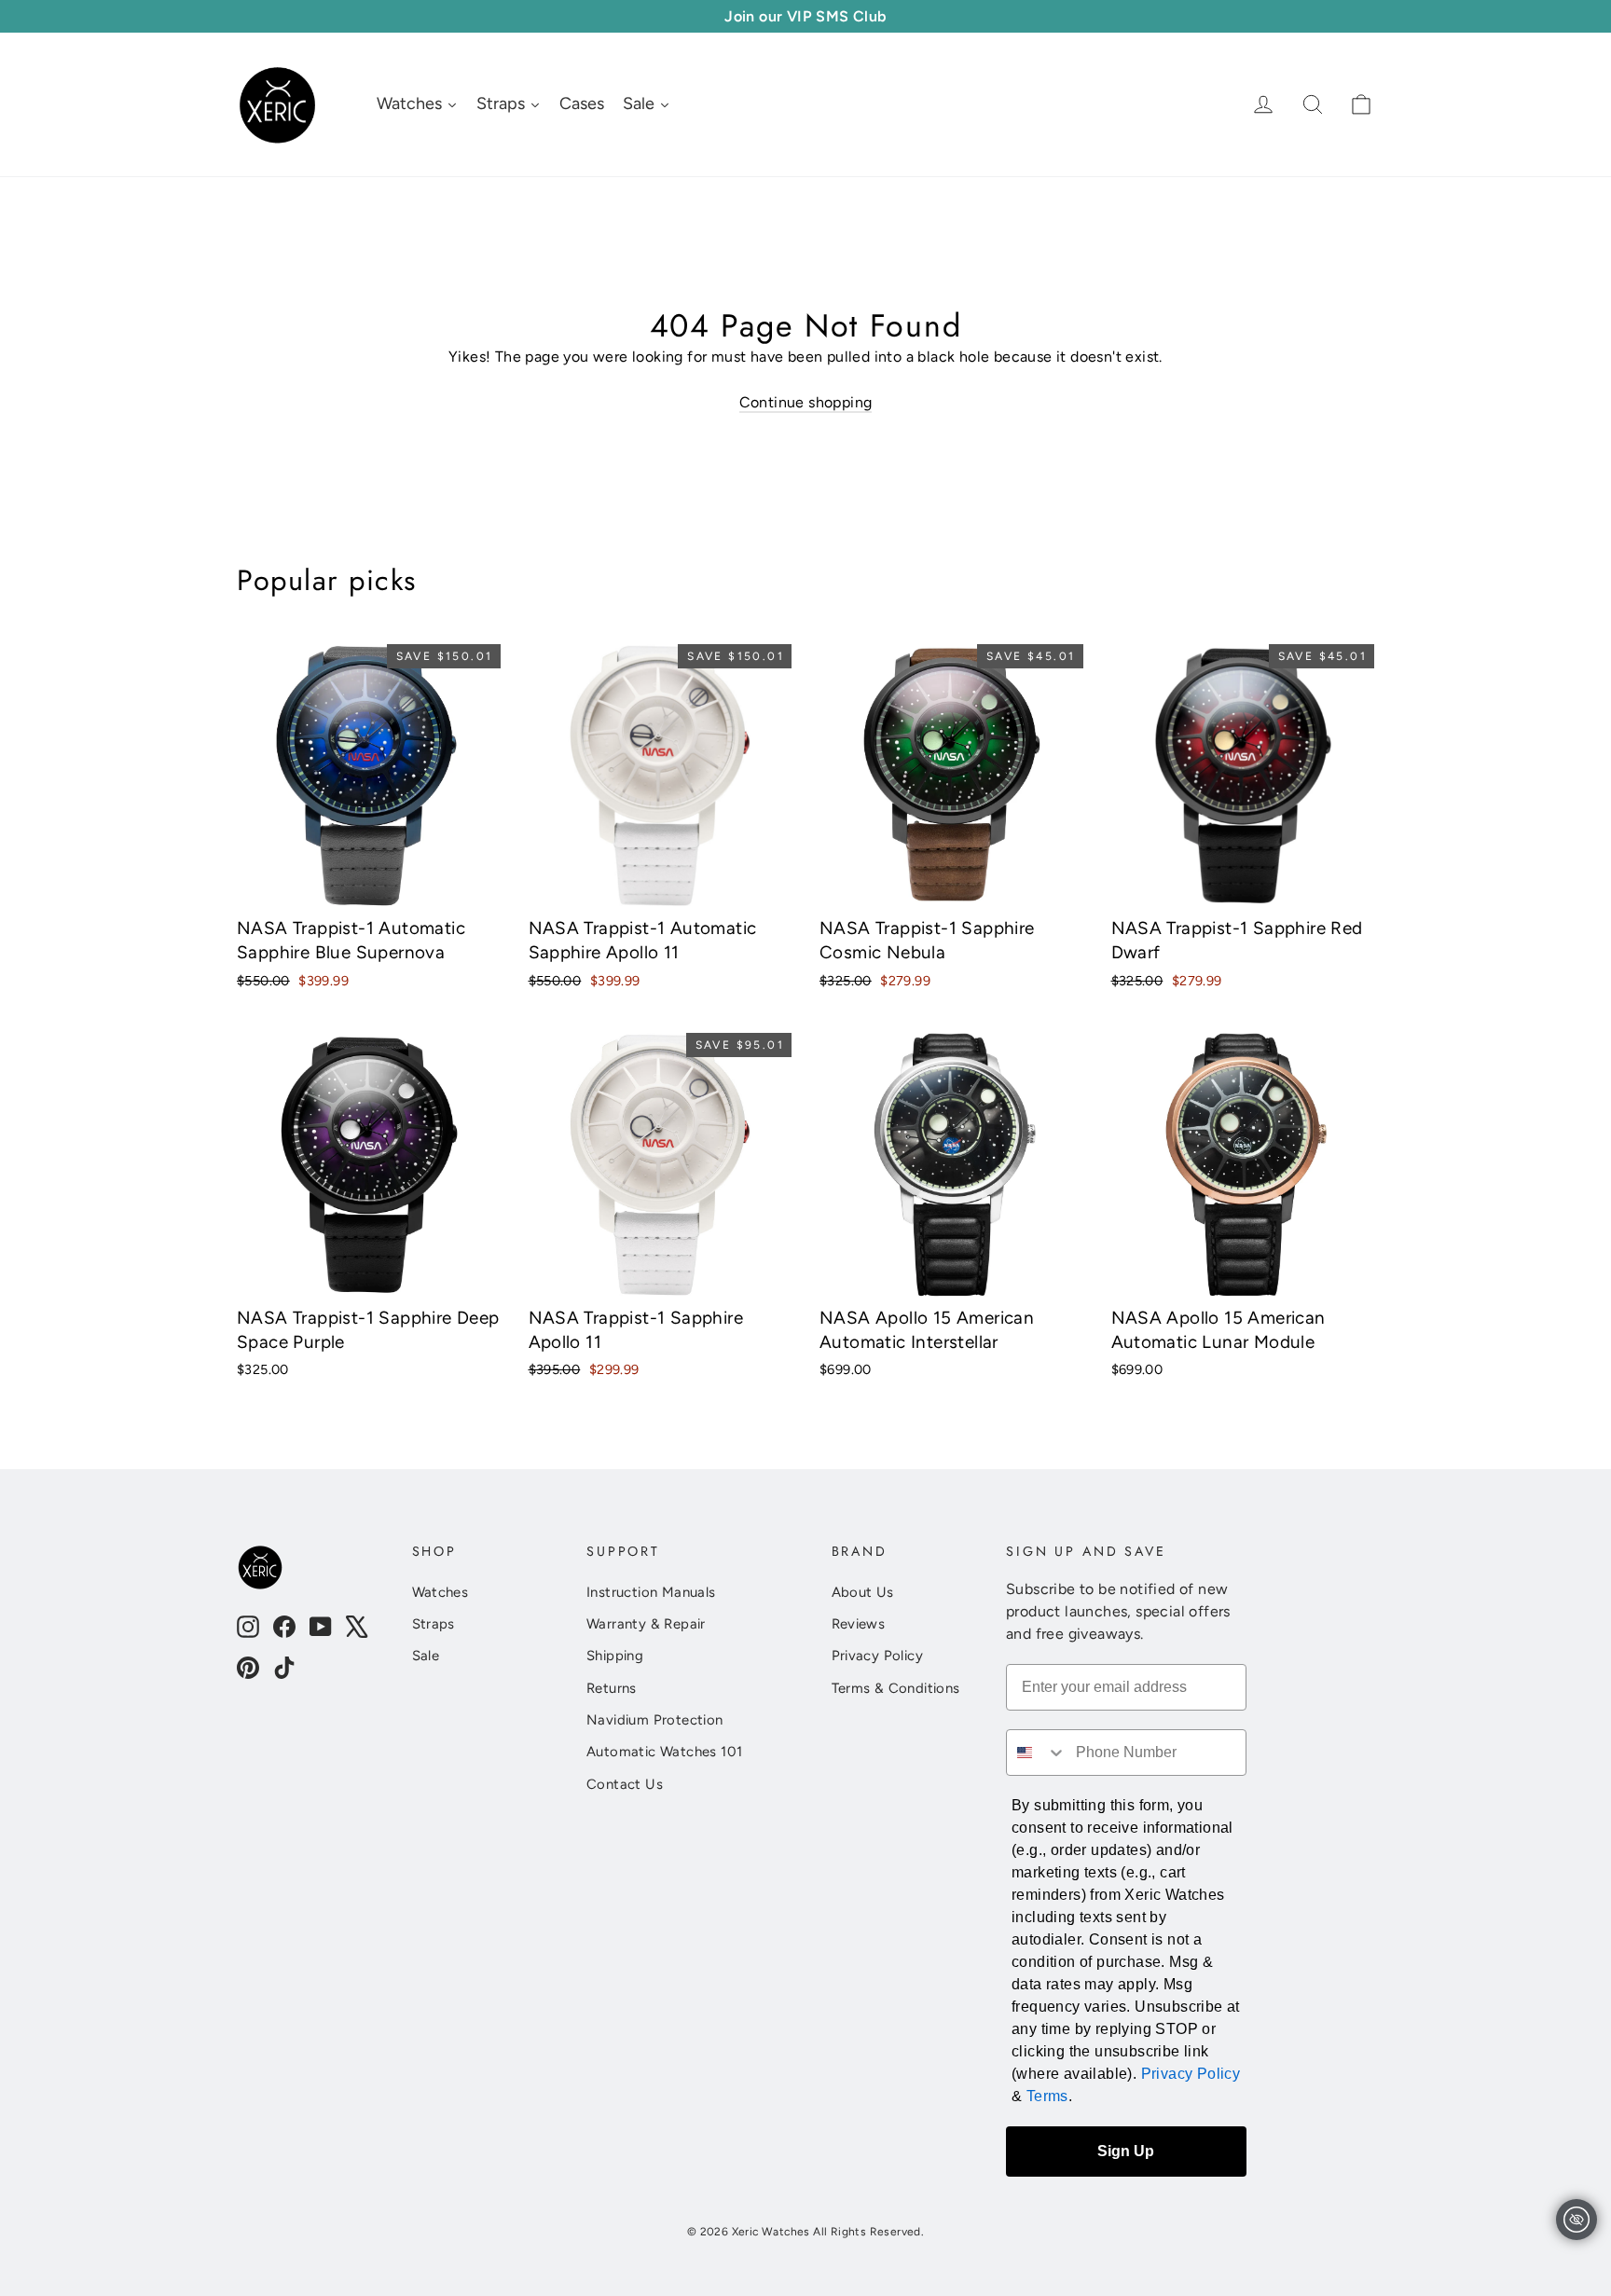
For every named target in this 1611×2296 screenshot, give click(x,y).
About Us (863, 1592)
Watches (441, 1592)
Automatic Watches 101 (664, 1752)
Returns (612, 1688)
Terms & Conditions (896, 1688)
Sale (426, 1656)
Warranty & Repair (646, 1624)
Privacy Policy (878, 1656)
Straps (434, 1624)
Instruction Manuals (651, 1592)
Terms (1047, 2096)
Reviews (859, 1624)
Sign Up (1126, 2151)
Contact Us (625, 1784)
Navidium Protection (655, 1720)
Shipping (615, 1656)
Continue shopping (806, 402)
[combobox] (1037, 1753)
